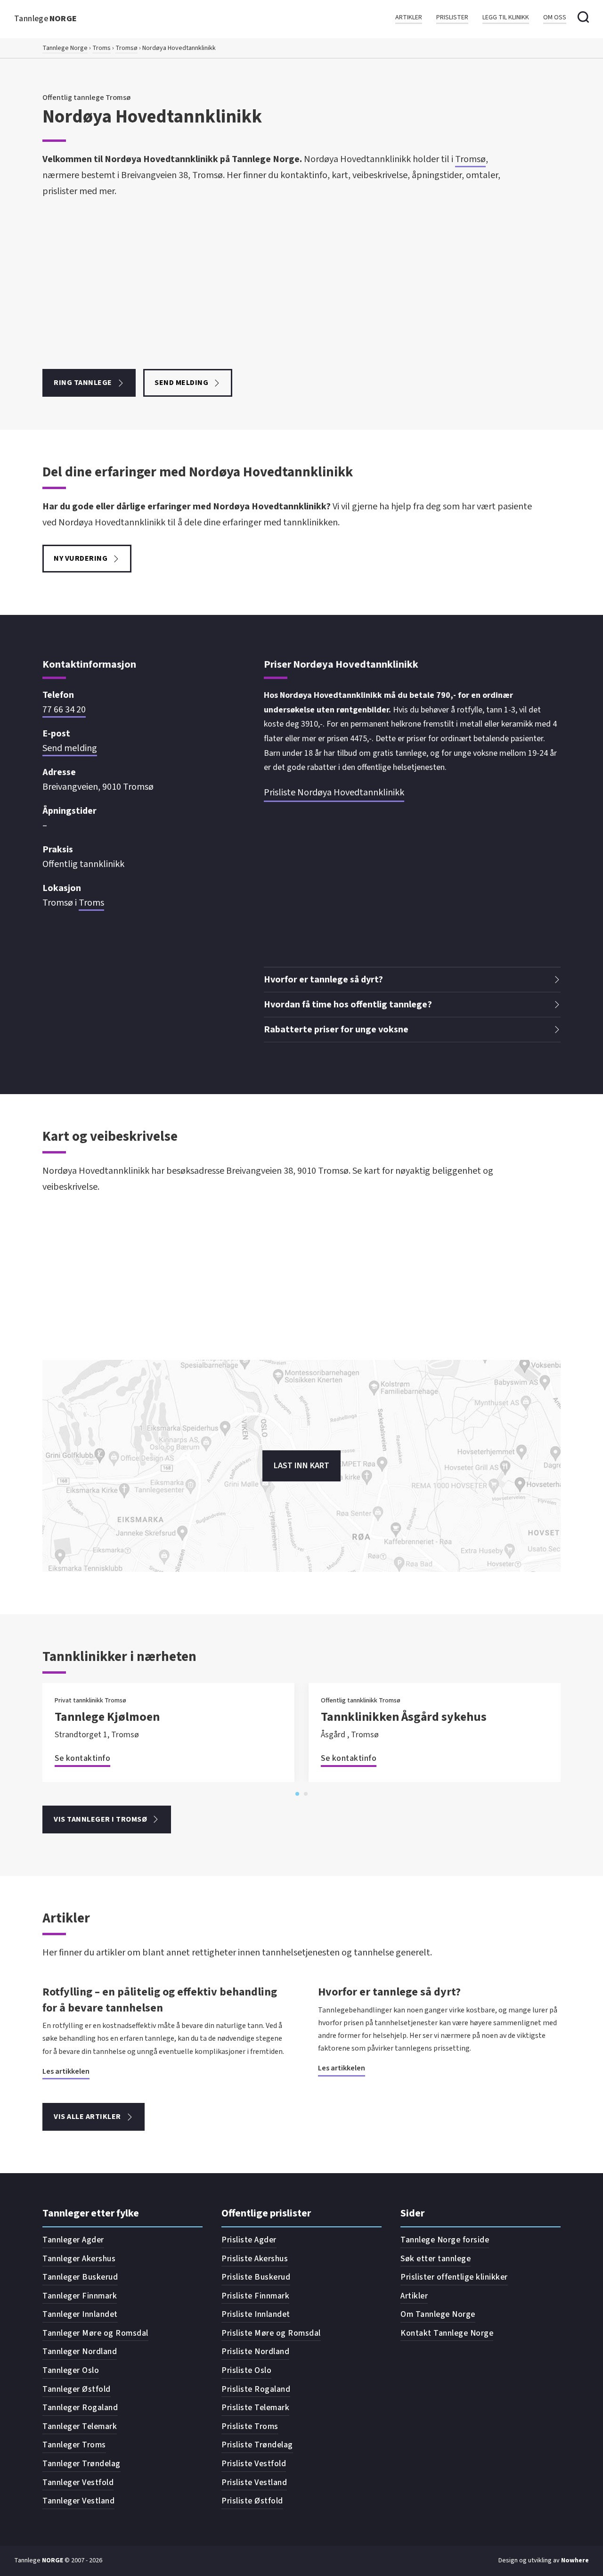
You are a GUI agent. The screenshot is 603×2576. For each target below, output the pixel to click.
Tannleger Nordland (80, 2351)
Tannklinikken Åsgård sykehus (404, 1717)
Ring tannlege (83, 383)
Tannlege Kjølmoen (107, 1717)
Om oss (555, 18)
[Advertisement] (273, 284)
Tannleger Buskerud (80, 2277)
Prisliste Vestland (254, 2482)
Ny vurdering (81, 558)
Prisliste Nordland (255, 2351)
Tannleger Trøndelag (81, 2464)
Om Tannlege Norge (438, 2314)
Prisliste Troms (250, 2426)
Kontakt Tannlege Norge (447, 2333)
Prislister (452, 18)
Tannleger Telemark (80, 2426)
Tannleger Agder (73, 2240)
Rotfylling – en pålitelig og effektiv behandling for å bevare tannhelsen (160, 2000)
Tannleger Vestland (78, 2501)
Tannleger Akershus (79, 2259)
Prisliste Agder (249, 2240)
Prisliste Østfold (252, 2501)
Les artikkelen (66, 2071)
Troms (102, 48)
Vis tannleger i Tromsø (100, 1819)
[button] (412, 980)
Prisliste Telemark (255, 2408)
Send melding (181, 383)
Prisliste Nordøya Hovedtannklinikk (334, 793)
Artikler (409, 18)
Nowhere (575, 2560)
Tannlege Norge (65, 48)
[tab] (297, 1794)
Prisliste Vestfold (254, 2464)
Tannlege (46, 19)
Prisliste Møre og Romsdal (271, 2333)
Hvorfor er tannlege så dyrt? (389, 1992)
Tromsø (126, 48)
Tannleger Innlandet (80, 2314)
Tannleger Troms (74, 2445)
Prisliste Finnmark (255, 2296)
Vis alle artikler (87, 2117)
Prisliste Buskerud (256, 2277)
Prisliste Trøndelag (257, 2445)
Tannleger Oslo (71, 2370)
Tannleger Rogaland (80, 2408)
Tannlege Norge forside (445, 2240)
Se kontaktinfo (82, 1758)
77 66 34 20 (64, 710)
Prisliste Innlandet (256, 2314)
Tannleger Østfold (77, 2389)
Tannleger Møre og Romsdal (95, 2333)
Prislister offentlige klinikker (454, 2277)
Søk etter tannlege (436, 2259)
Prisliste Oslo (246, 2370)
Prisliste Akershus (255, 2259)
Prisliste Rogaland (256, 2389)
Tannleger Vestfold (78, 2482)
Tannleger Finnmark (80, 2296)
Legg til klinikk (506, 18)
